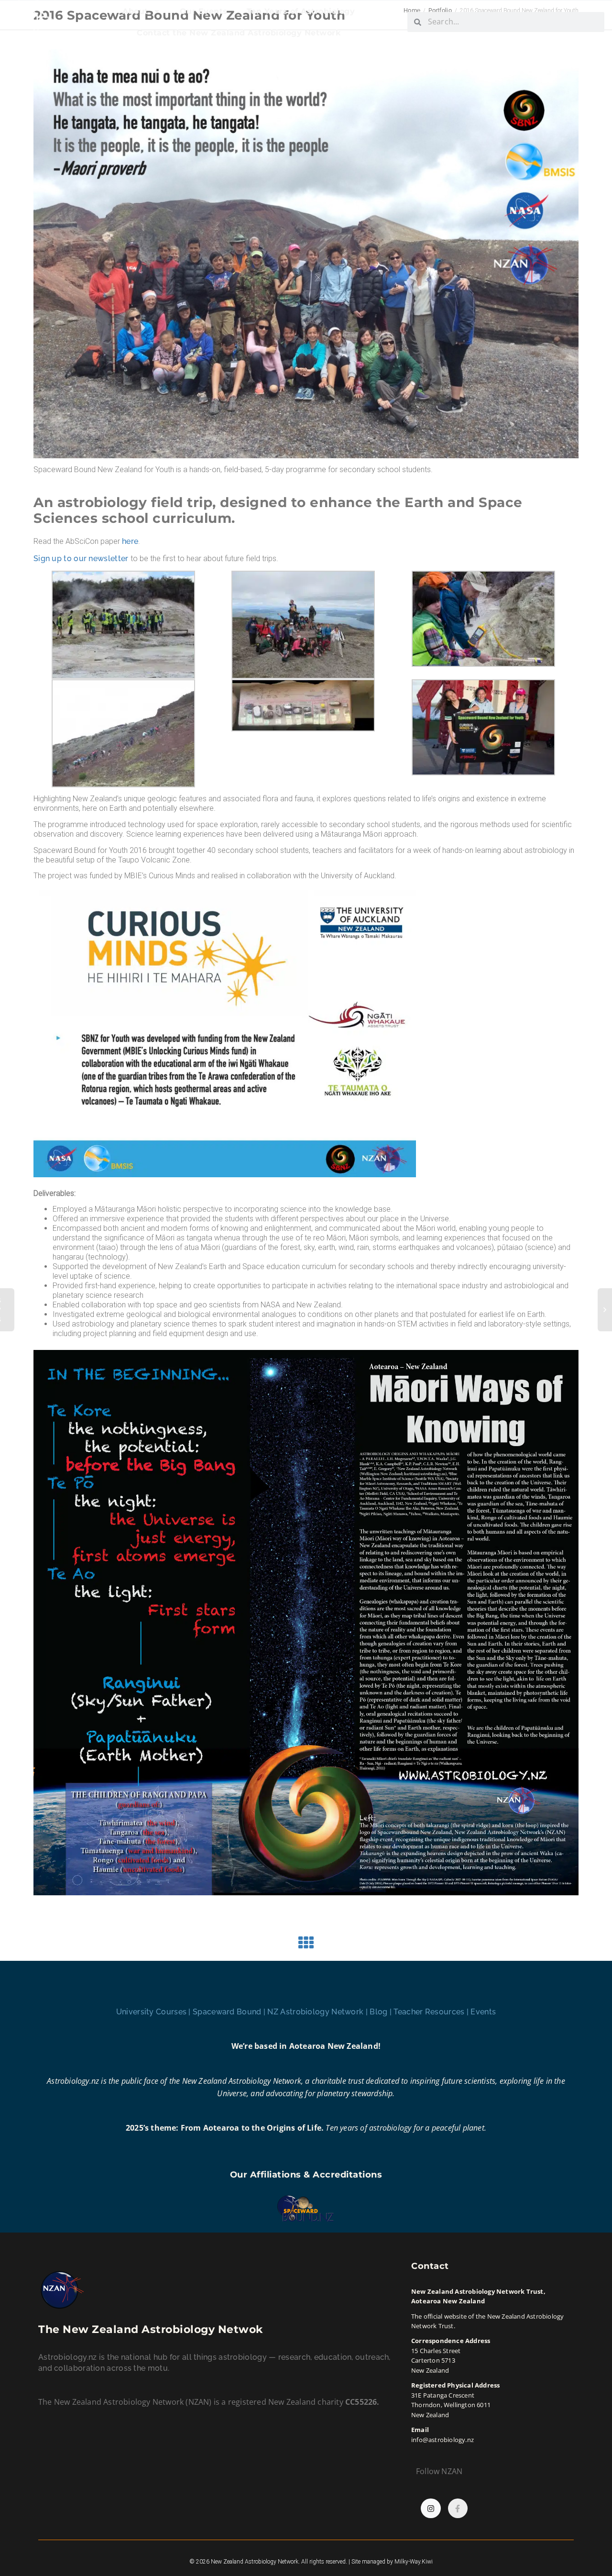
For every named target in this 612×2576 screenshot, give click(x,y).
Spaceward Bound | (230, 2012)
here (130, 541)
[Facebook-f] (458, 2509)
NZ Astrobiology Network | (318, 2012)
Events (483, 2012)
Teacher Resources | (432, 2012)
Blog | (382, 2012)
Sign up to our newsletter (81, 558)
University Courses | (154, 2012)
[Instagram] (431, 2509)
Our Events (204, 11)
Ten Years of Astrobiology (301, 11)
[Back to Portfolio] (306, 1946)
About (135, 11)
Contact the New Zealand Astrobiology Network (239, 33)
